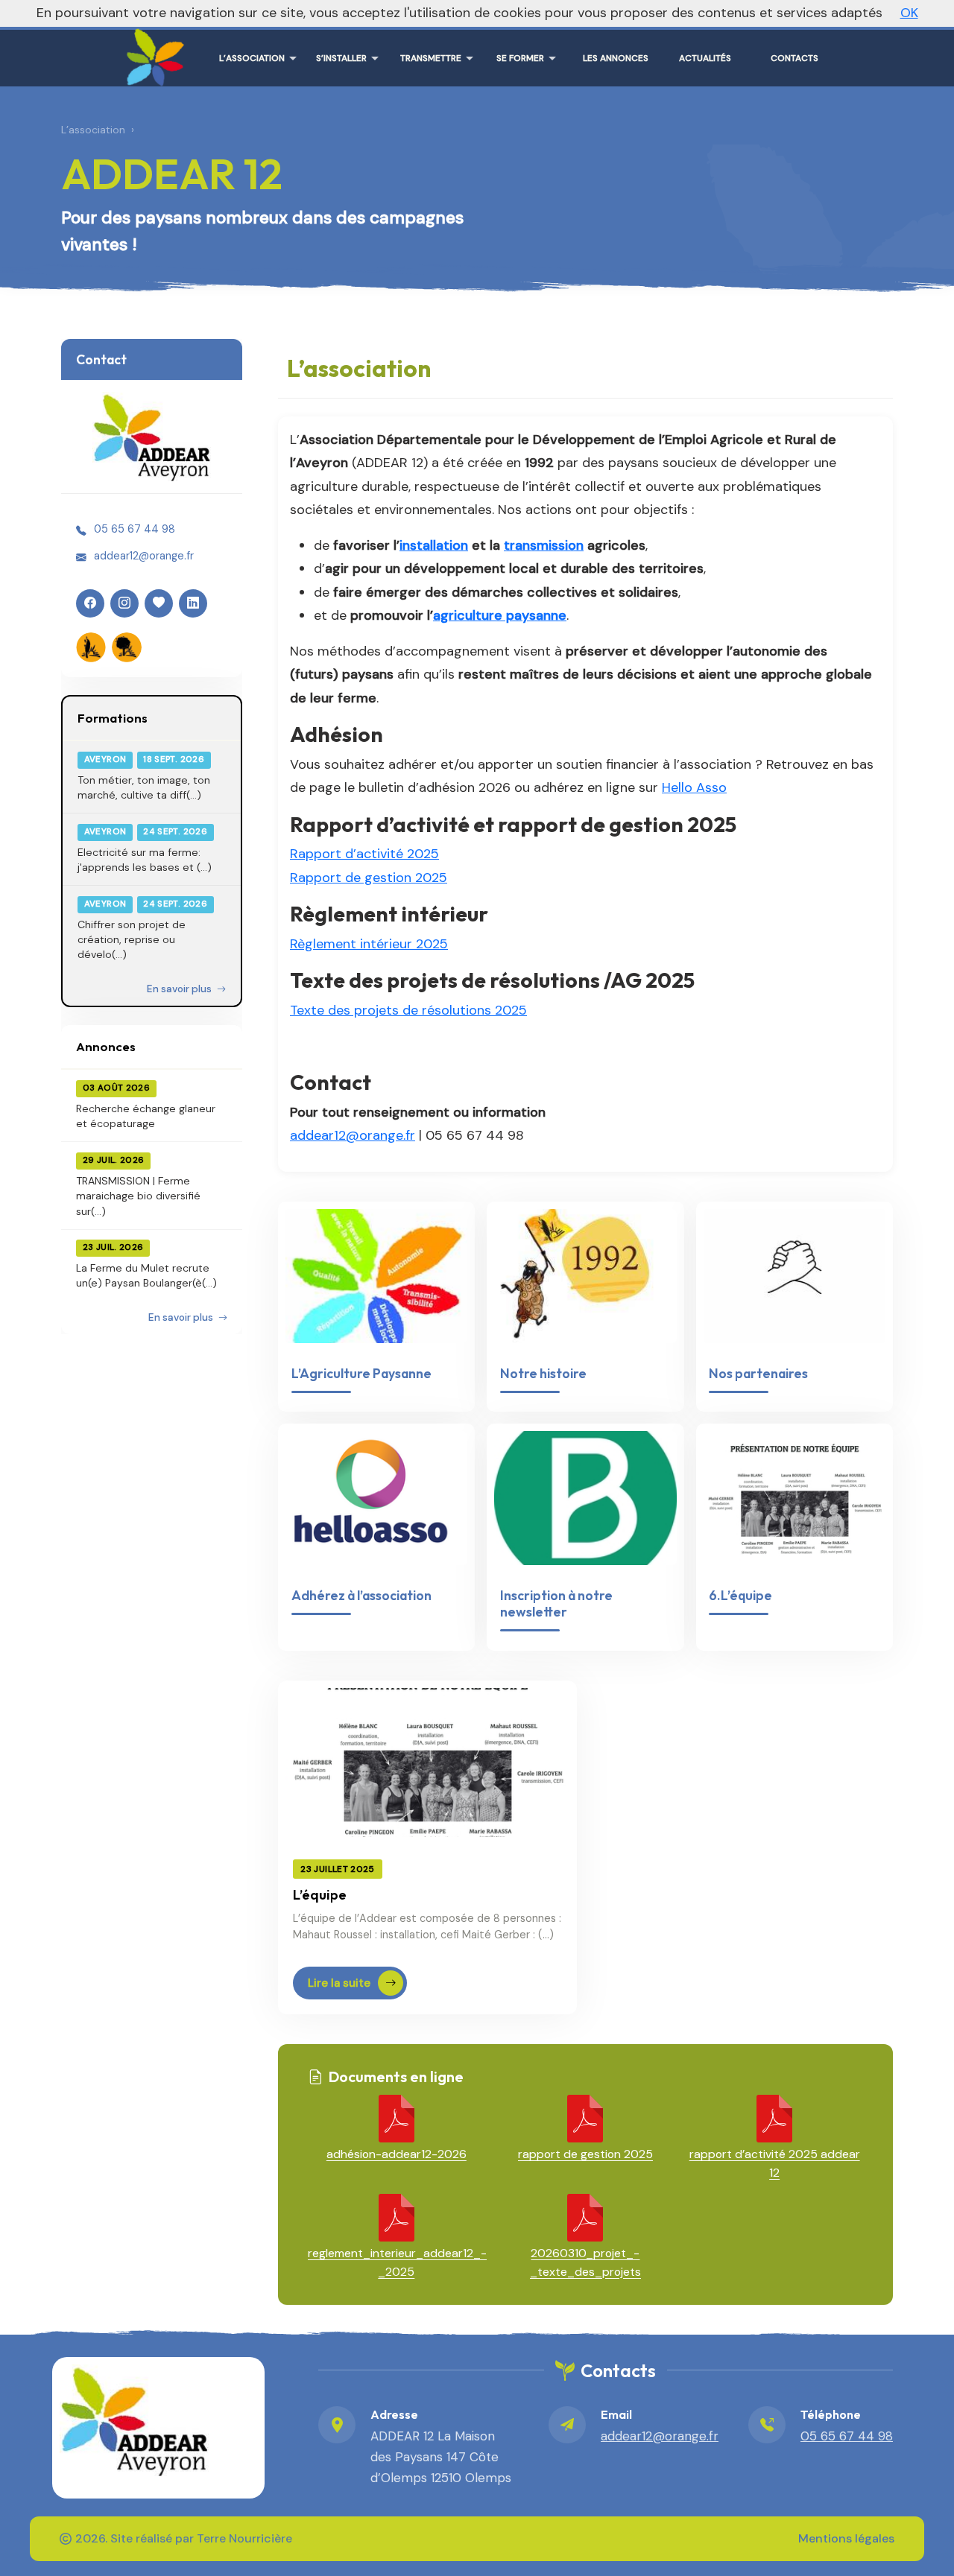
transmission (544, 545)
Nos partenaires (758, 1373)
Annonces (106, 1046)
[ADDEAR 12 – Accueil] (152, 52)
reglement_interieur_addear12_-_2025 (397, 2262)
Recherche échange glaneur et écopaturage (146, 1116)
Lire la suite (339, 1983)
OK (909, 13)
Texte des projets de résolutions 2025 (408, 1010)
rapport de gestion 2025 (585, 2154)
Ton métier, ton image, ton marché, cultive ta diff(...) (144, 787)
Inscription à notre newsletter (556, 1603)
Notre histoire (543, 1373)
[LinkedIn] (193, 603)
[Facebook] (90, 603)
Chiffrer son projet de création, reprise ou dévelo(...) (132, 940)
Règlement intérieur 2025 (369, 944)
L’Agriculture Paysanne (361, 1373)
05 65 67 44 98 (135, 529)
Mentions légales (846, 2538)
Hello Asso (694, 787)
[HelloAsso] (159, 603)
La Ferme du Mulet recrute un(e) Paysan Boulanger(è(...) (146, 1275)
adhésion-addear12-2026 (397, 2154)
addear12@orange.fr (144, 556)
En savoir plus (180, 989)
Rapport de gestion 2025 (369, 878)
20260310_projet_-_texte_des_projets (585, 2262)
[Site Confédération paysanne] (91, 647)
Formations (113, 718)
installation (434, 545)
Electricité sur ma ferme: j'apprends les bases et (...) (145, 860)
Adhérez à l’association (361, 1595)
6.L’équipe (740, 1595)
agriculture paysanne (500, 615)
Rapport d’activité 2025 (364, 854)
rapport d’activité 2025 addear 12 (775, 2163)
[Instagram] (124, 603)
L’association (93, 130)
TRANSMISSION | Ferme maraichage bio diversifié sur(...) (138, 1196)
